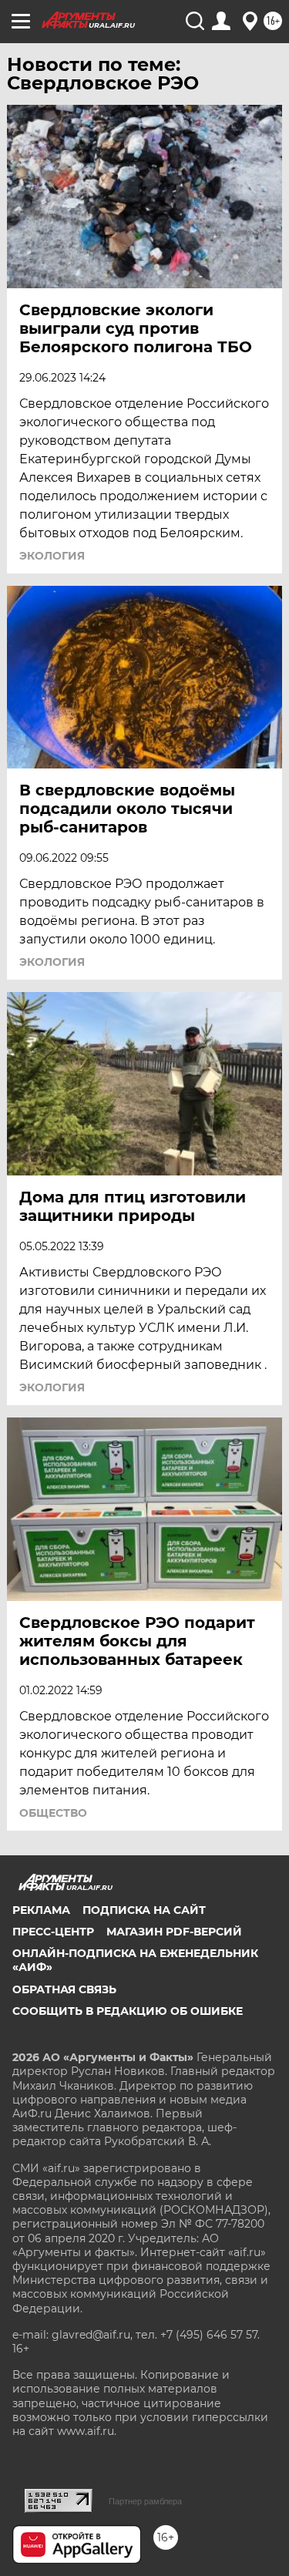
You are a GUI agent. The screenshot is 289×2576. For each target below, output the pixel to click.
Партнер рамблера (145, 2501)
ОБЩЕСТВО (53, 1813)
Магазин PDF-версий (174, 1932)
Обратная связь (64, 1989)
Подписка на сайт (144, 1910)
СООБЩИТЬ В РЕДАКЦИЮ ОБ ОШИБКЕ (128, 2011)
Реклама (41, 1910)
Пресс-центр (53, 1932)
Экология (52, 556)
